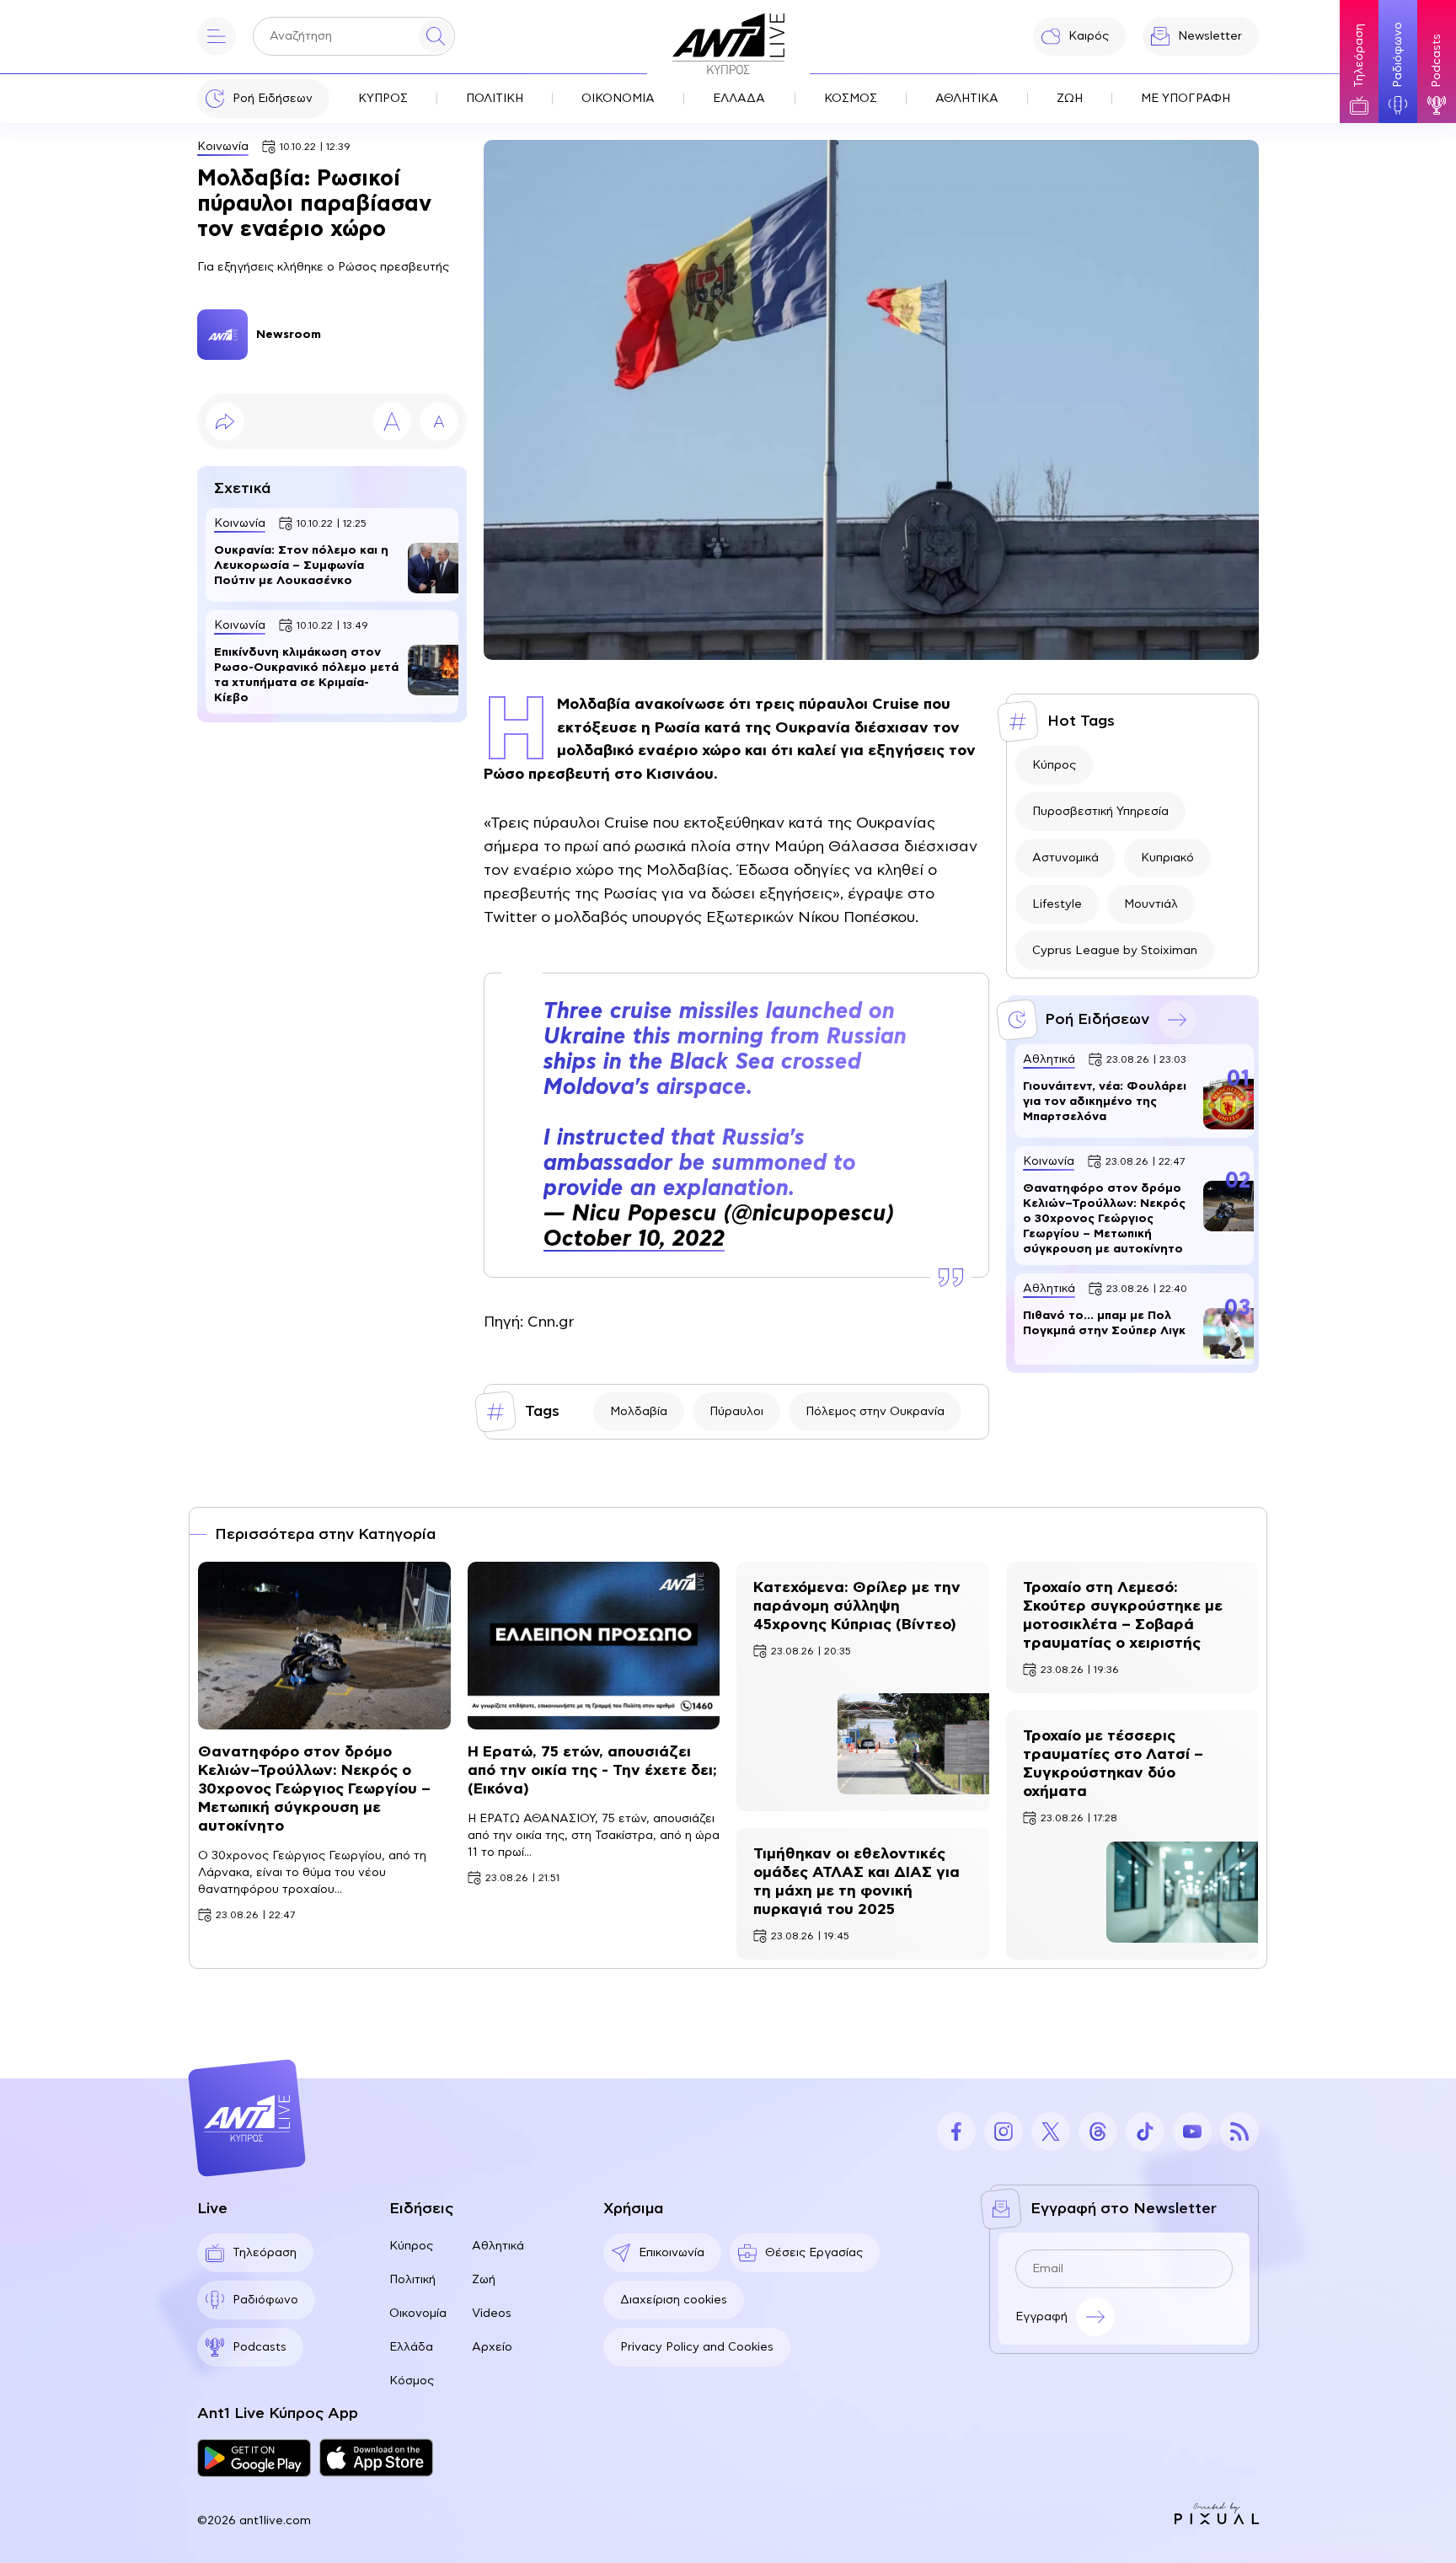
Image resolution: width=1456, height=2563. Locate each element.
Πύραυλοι (736, 1412)
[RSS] (1239, 2131)
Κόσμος (412, 2381)
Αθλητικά (498, 2246)
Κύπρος (1054, 765)
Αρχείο (492, 2347)
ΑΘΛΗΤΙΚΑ (967, 99)
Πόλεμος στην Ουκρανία (875, 1412)
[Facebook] (956, 2131)
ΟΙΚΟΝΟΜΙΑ (618, 99)
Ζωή (484, 2280)
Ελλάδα (411, 2347)
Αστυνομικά (1065, 858)
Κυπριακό (1167, 858)
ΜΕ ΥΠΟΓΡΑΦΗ (1186, 99)
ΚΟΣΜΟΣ (851, 99)
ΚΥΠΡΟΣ (383, 99)
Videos (492, 2314)
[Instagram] (1004, 2131)
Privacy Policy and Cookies (697, 2347)
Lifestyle (1057, 904)
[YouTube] (1192, 2131)
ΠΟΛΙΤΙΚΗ (495, 99)
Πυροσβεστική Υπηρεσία (1100, 812)
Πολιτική (412, 2280)
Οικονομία (418, 2314)
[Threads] (1098, 2131)
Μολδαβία (639, 1412)
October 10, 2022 (634, 1239)
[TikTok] (1145, 2131)
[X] (1051, 2131)
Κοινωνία (223, 147)
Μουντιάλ (1151, 904)
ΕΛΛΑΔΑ (739, 99)
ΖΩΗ (1070, 99)
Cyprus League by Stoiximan (1115, 951)
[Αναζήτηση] (436, 36)
